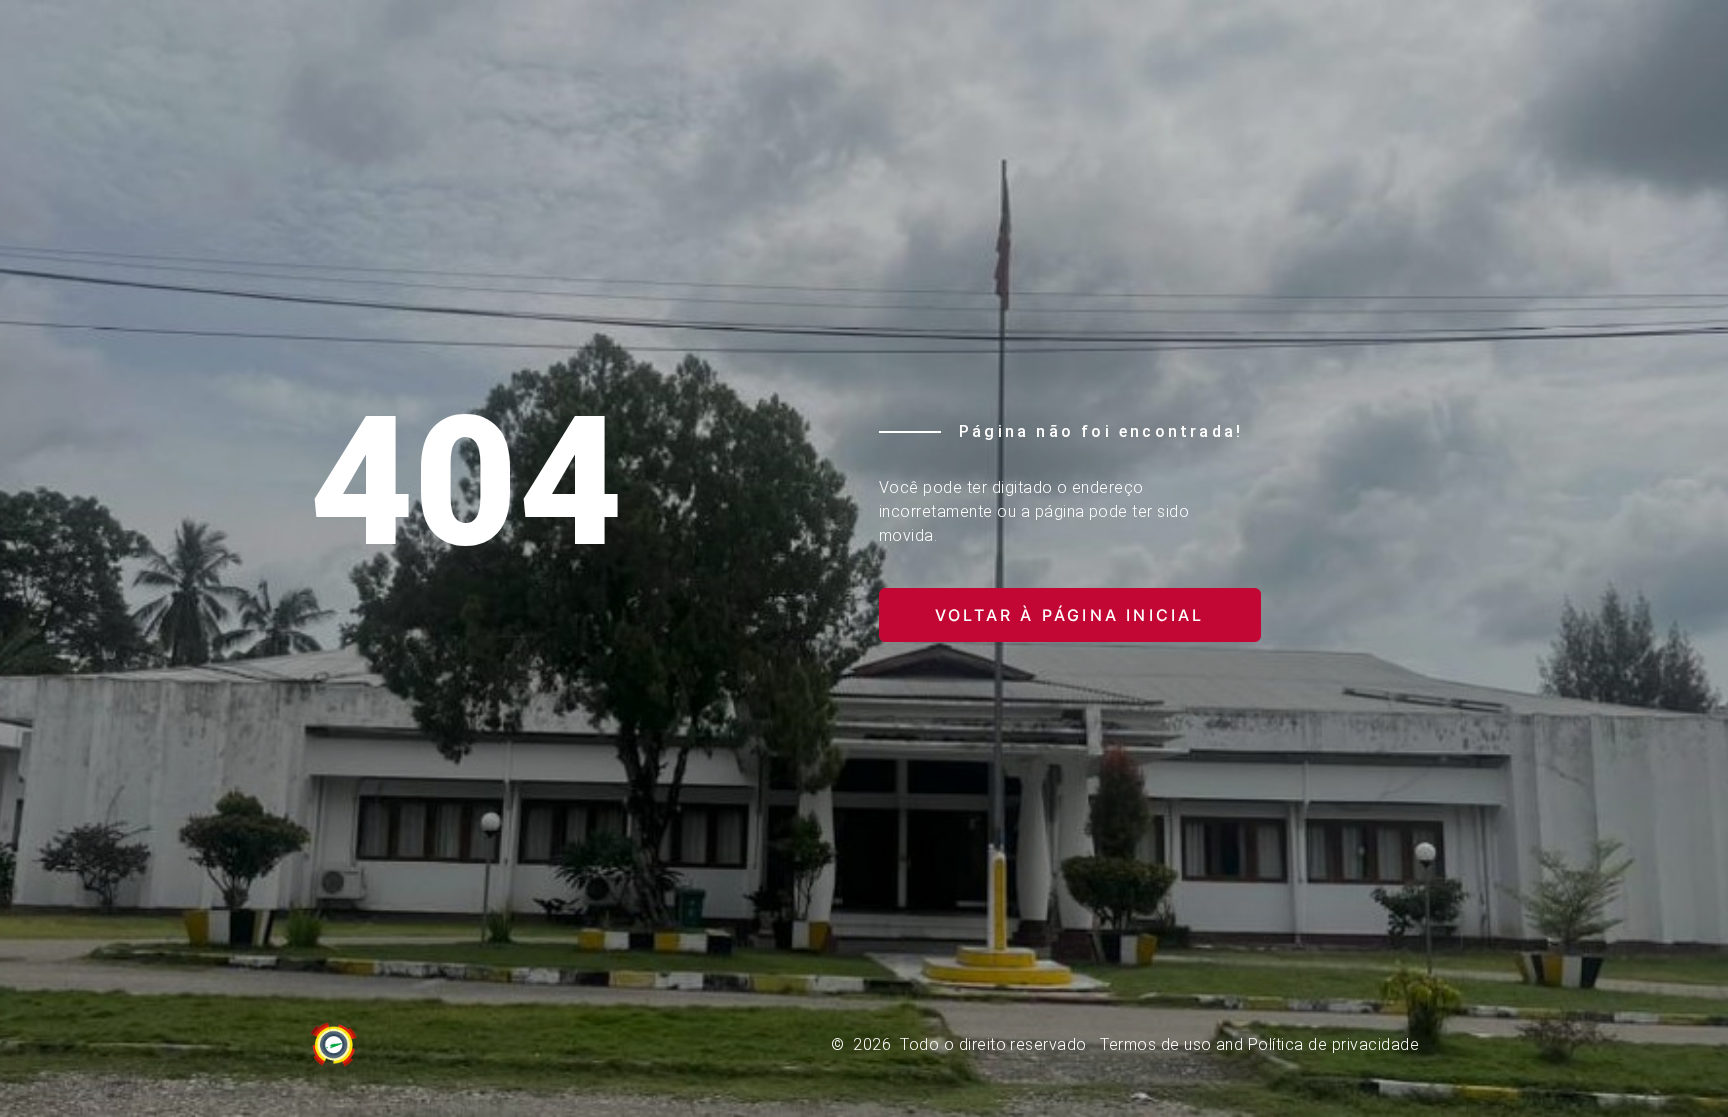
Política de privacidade (1333, 1044)
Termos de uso (1155, 1044)
